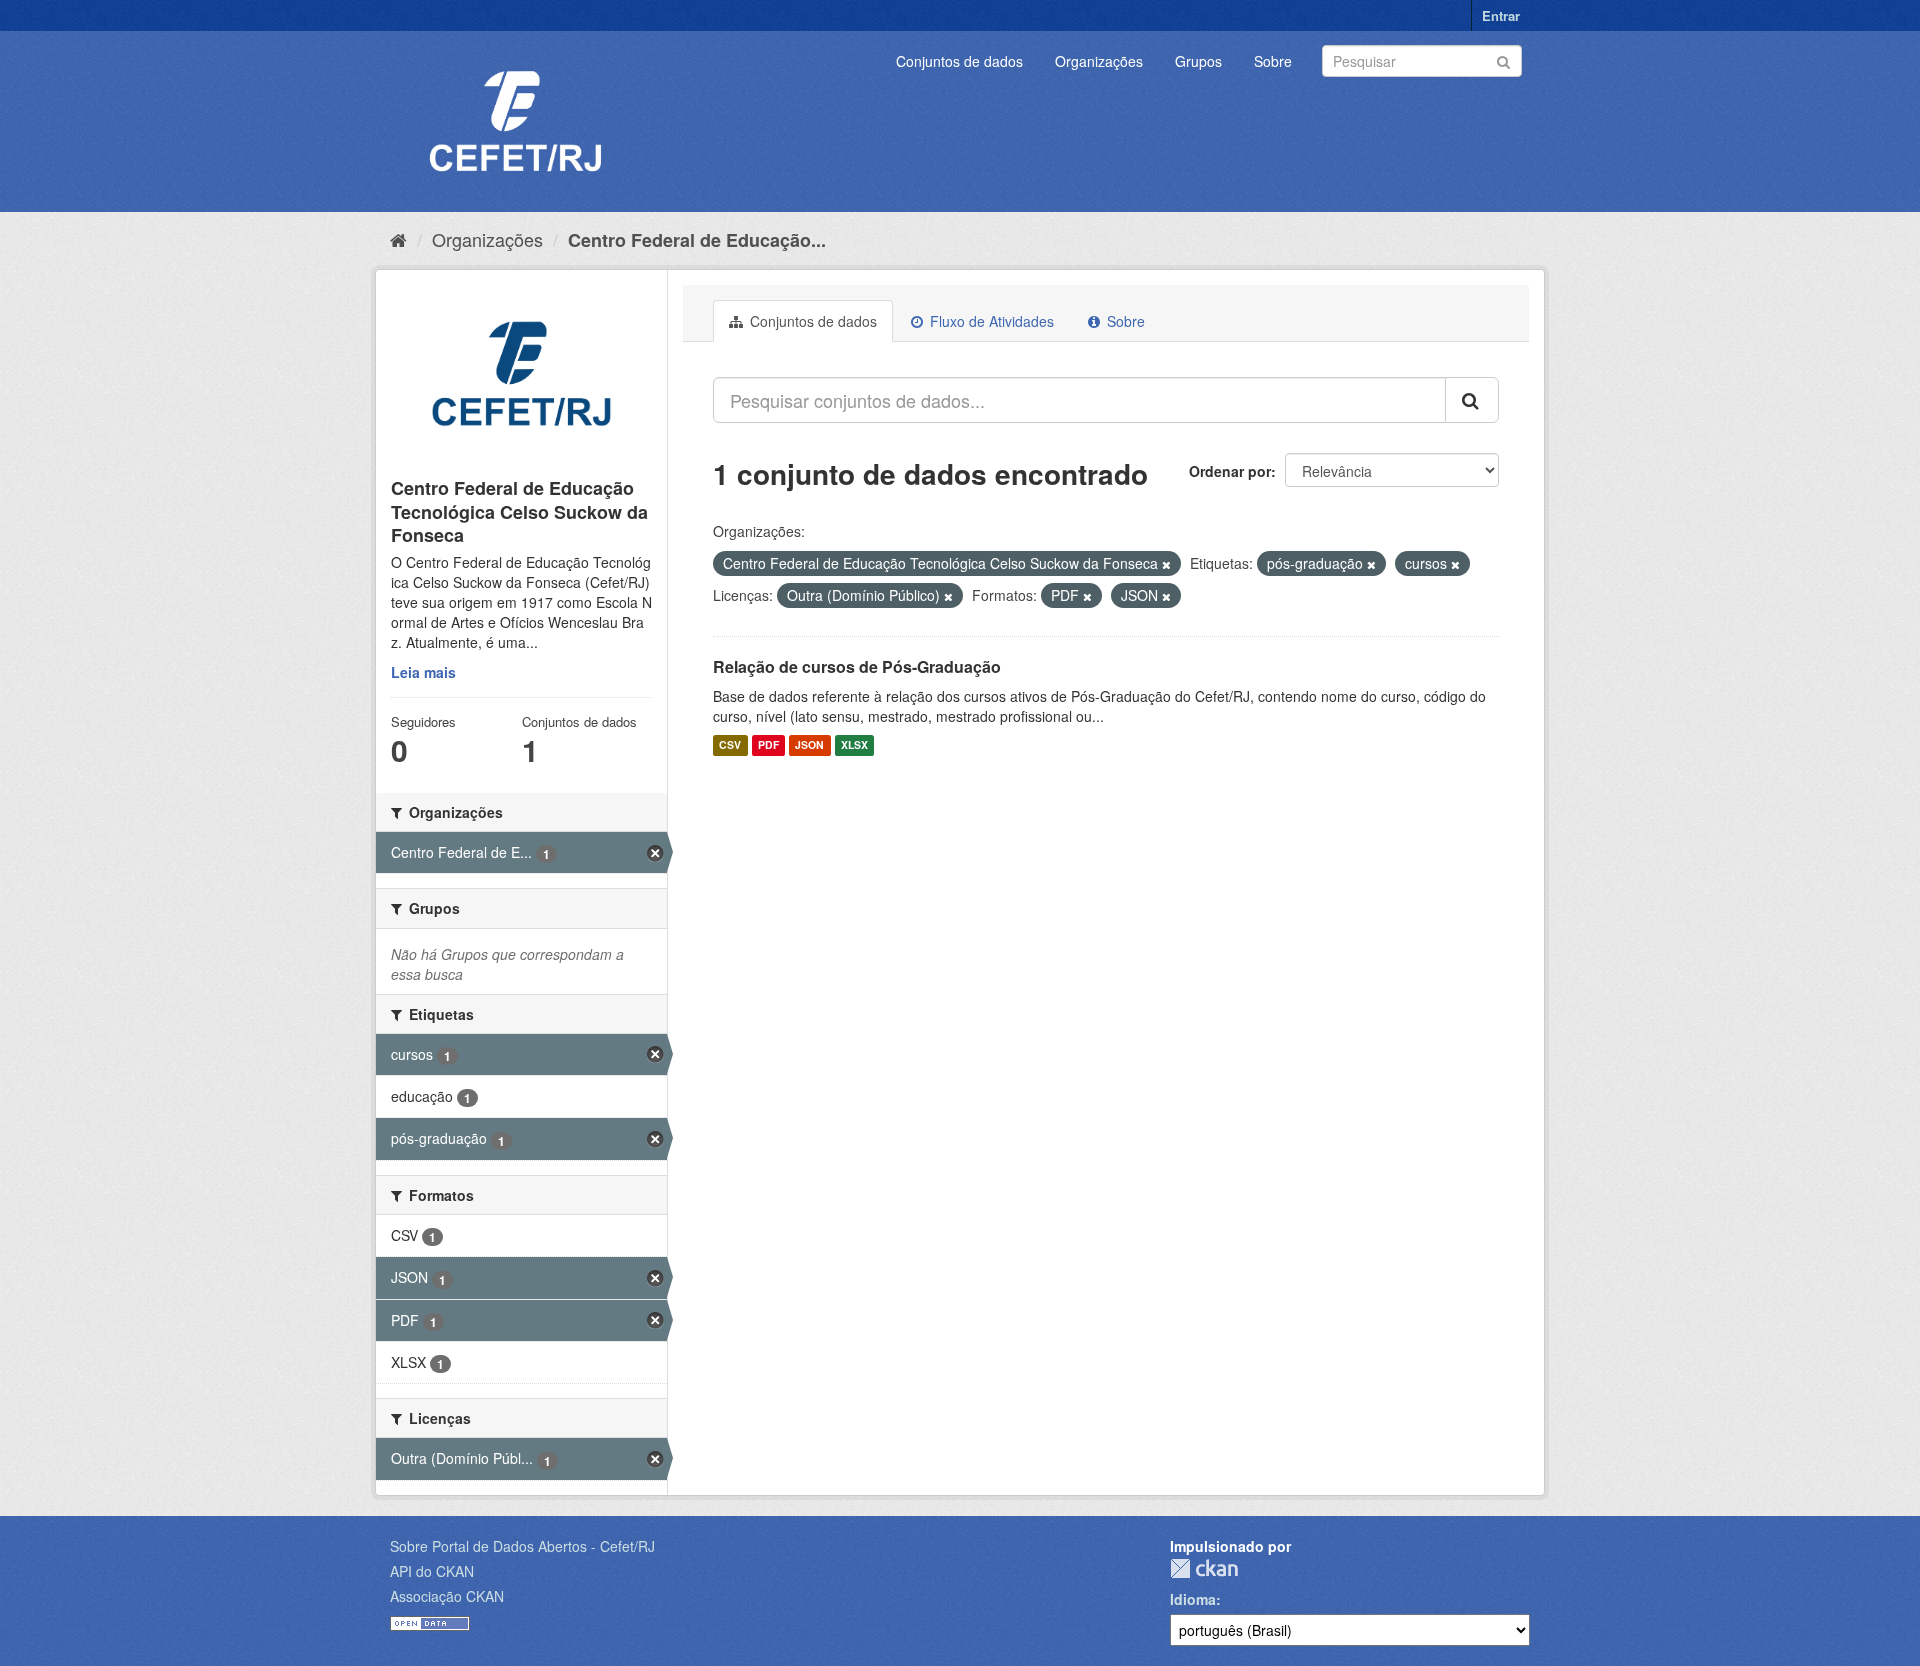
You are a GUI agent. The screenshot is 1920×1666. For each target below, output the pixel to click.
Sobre (1273, 61)
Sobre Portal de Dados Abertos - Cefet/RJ (522, 1546)
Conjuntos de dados (959, 61)
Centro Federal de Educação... (697, 240)
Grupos (1198, 61)
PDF (768, 745)
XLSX (854, 745)
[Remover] (1166, 564)
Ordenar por (1230, 471)
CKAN (1204, 1568)
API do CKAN (432, 1571)
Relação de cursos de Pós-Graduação (857, 666)
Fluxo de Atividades (990, 321)
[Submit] (1503, 59)
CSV (730, 745)
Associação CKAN (447, 1596)
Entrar (1501, 15)
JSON (809, 745)
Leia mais (423, 672)
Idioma (1193, 1599)
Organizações (1099, 61)
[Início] (398, 239)
